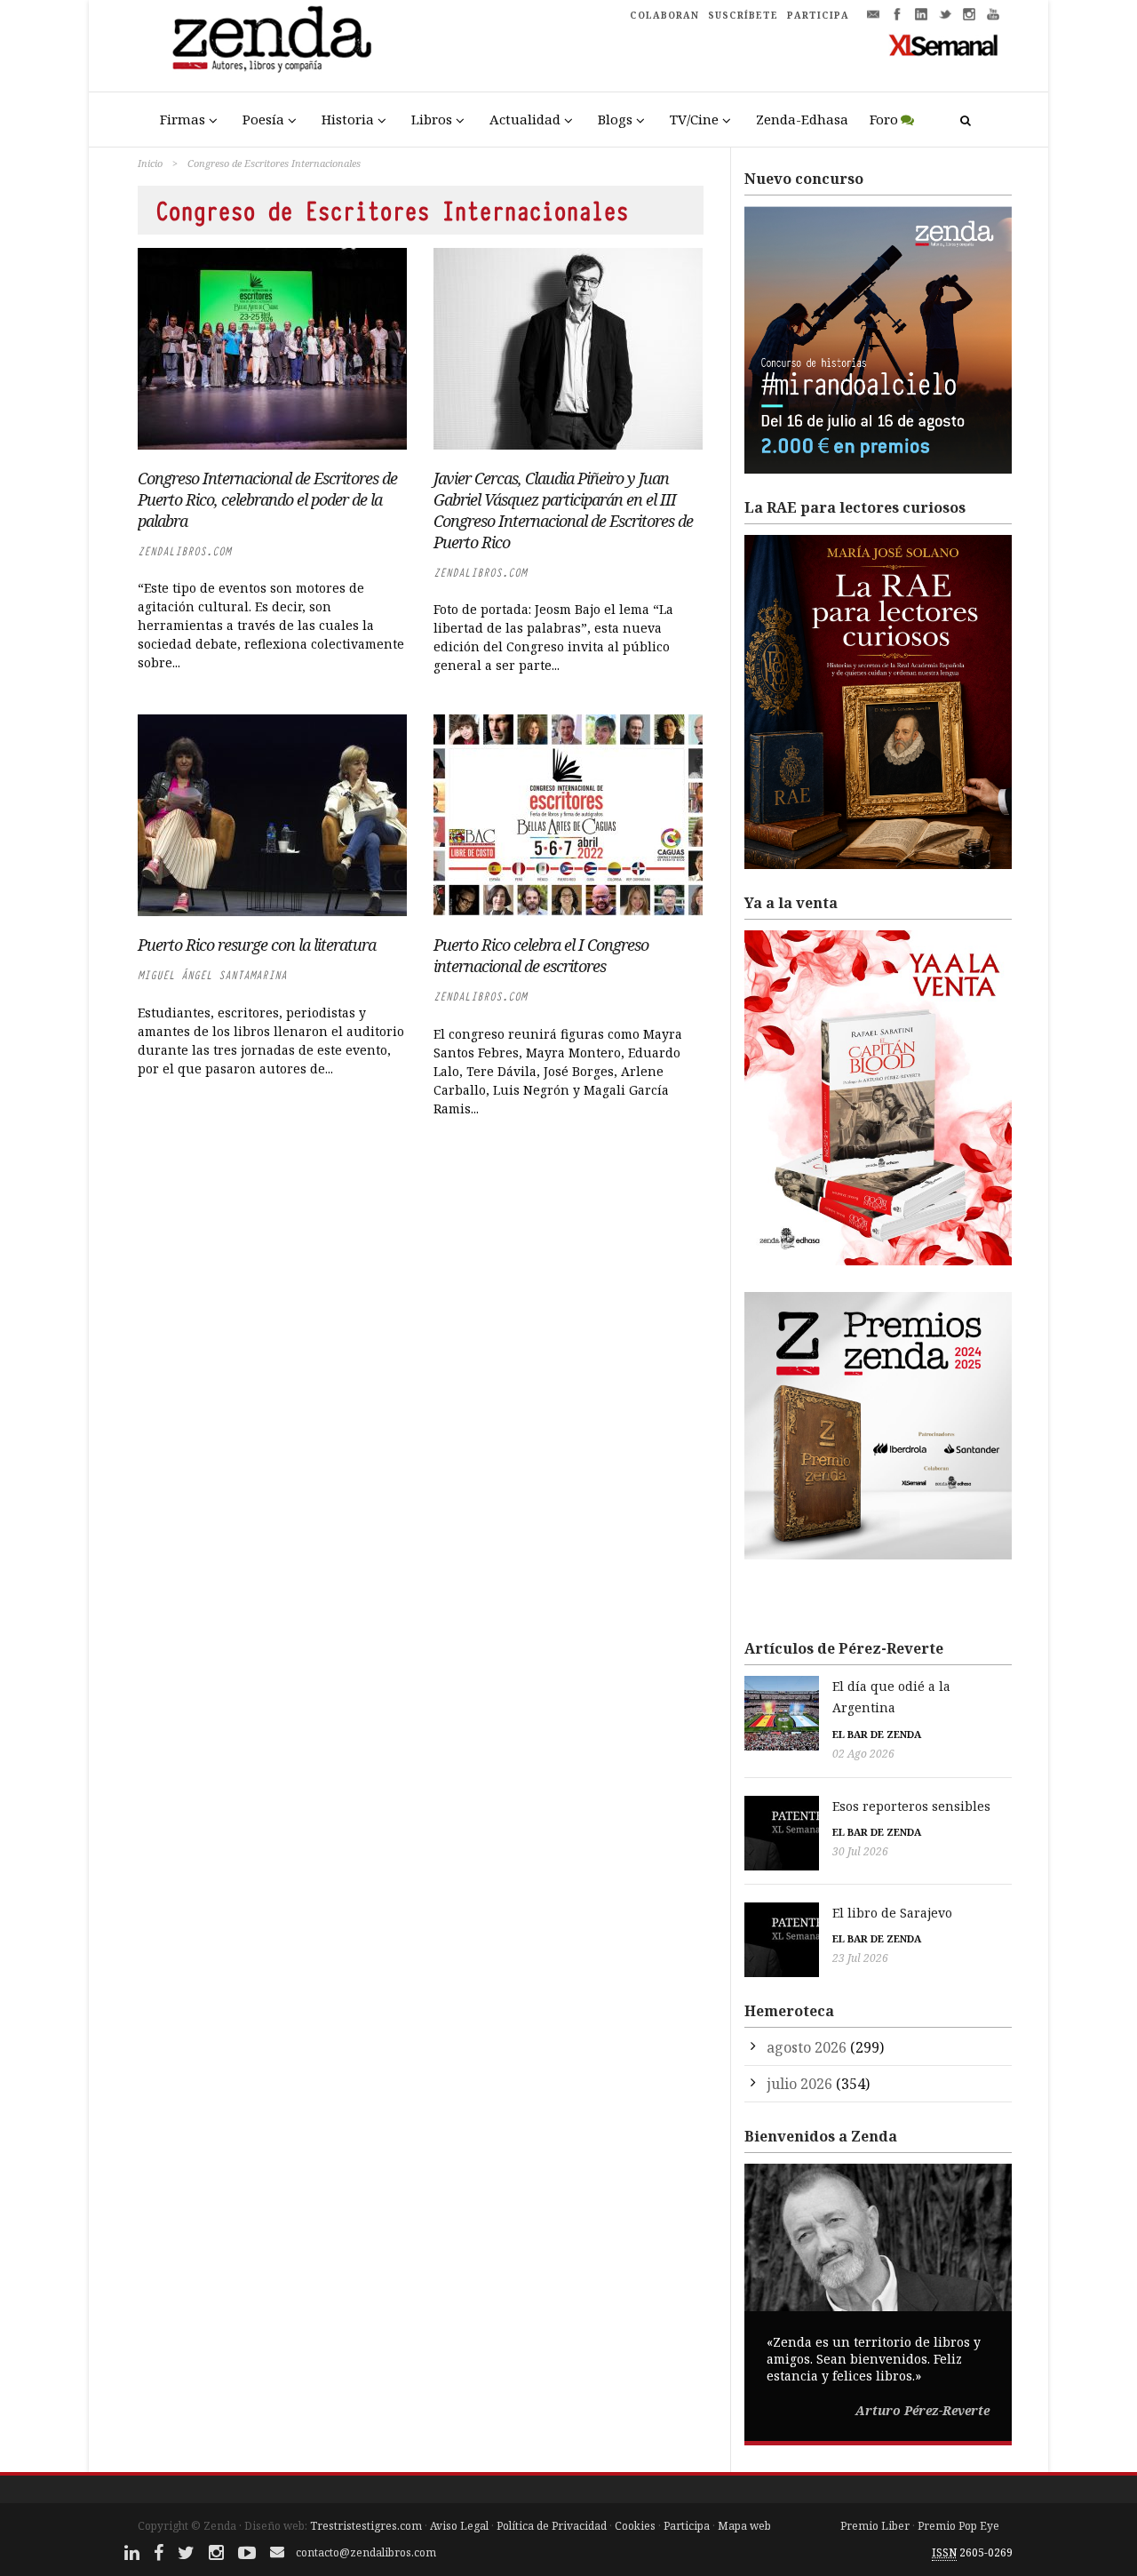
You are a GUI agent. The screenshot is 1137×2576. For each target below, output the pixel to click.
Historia (348, 119)
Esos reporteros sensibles (911, 1806)
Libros (432, 119)
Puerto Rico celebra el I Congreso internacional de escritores (541, 955)
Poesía (263, 119)
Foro (884, 119)
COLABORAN (664, 15)
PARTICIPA (818, 15)
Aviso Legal (459, 2526)
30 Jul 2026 (860, 1851)
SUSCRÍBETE (743, 15)
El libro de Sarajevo (892, 1913)
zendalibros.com (184, 551)
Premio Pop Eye (958, 2526)
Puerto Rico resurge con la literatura (257, 945)
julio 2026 (799, 2084)
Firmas (183, 119)
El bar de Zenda (877, 1734)
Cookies (635, 2526)
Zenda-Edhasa (802, 119)
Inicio (150, 163)
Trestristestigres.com (366, 2526)
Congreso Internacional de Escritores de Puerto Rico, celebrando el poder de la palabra (267, 499)
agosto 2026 (807, 2047)
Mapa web (744, 2526)
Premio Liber (875, 2526)
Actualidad (525, 119)
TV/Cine (694, 119)
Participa (687, 2526)
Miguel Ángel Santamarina (212, 975)
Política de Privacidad (552, 2526)
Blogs (615, 119)
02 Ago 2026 (863, 1754)
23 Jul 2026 (860, 1958)
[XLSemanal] (944, 44)
